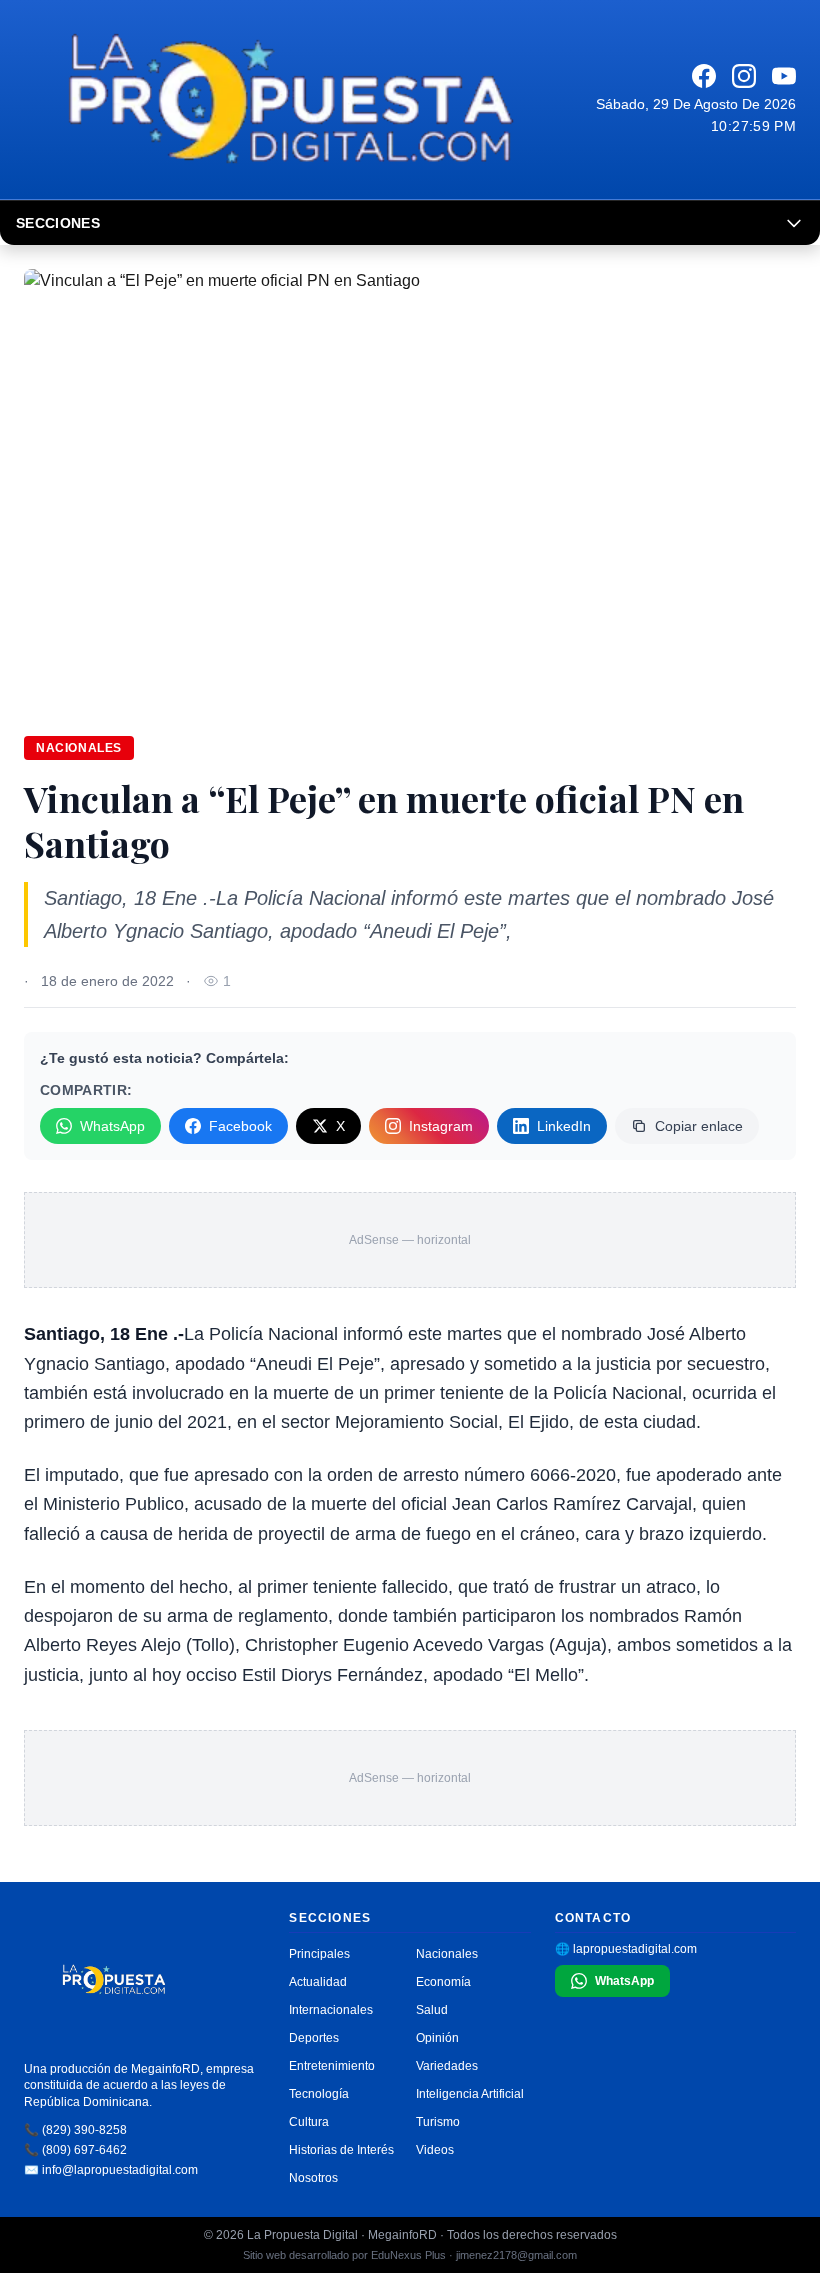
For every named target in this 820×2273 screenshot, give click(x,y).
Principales (319, 1954)
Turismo (438, 2122)
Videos (435, 2150)
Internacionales (331, 2010)
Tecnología (319, 2094)
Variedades (447, 2066)
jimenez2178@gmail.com (516, 2255)
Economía (443, 1982)
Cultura (309, 2122)
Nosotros (313, 2178)
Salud (432, 2010)
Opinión (437, 2038)
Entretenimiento (332, 2066)
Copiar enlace (699, 1126)
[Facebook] (704, 76)
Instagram (441, 1126)
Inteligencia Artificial (470, 2094)
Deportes (314, 2038)
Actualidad (318, 1982)
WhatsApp (112, 1126)
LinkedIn (564, 1126)
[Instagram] (744, 76)
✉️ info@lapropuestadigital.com (111, 2170)
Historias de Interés (341, 2150)
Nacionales (79, 748)
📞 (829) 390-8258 (75, 2130)
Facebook (240, 1126)
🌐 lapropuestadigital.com (626, 1949)
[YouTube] (784, 76)
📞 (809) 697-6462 (75, 2150)
